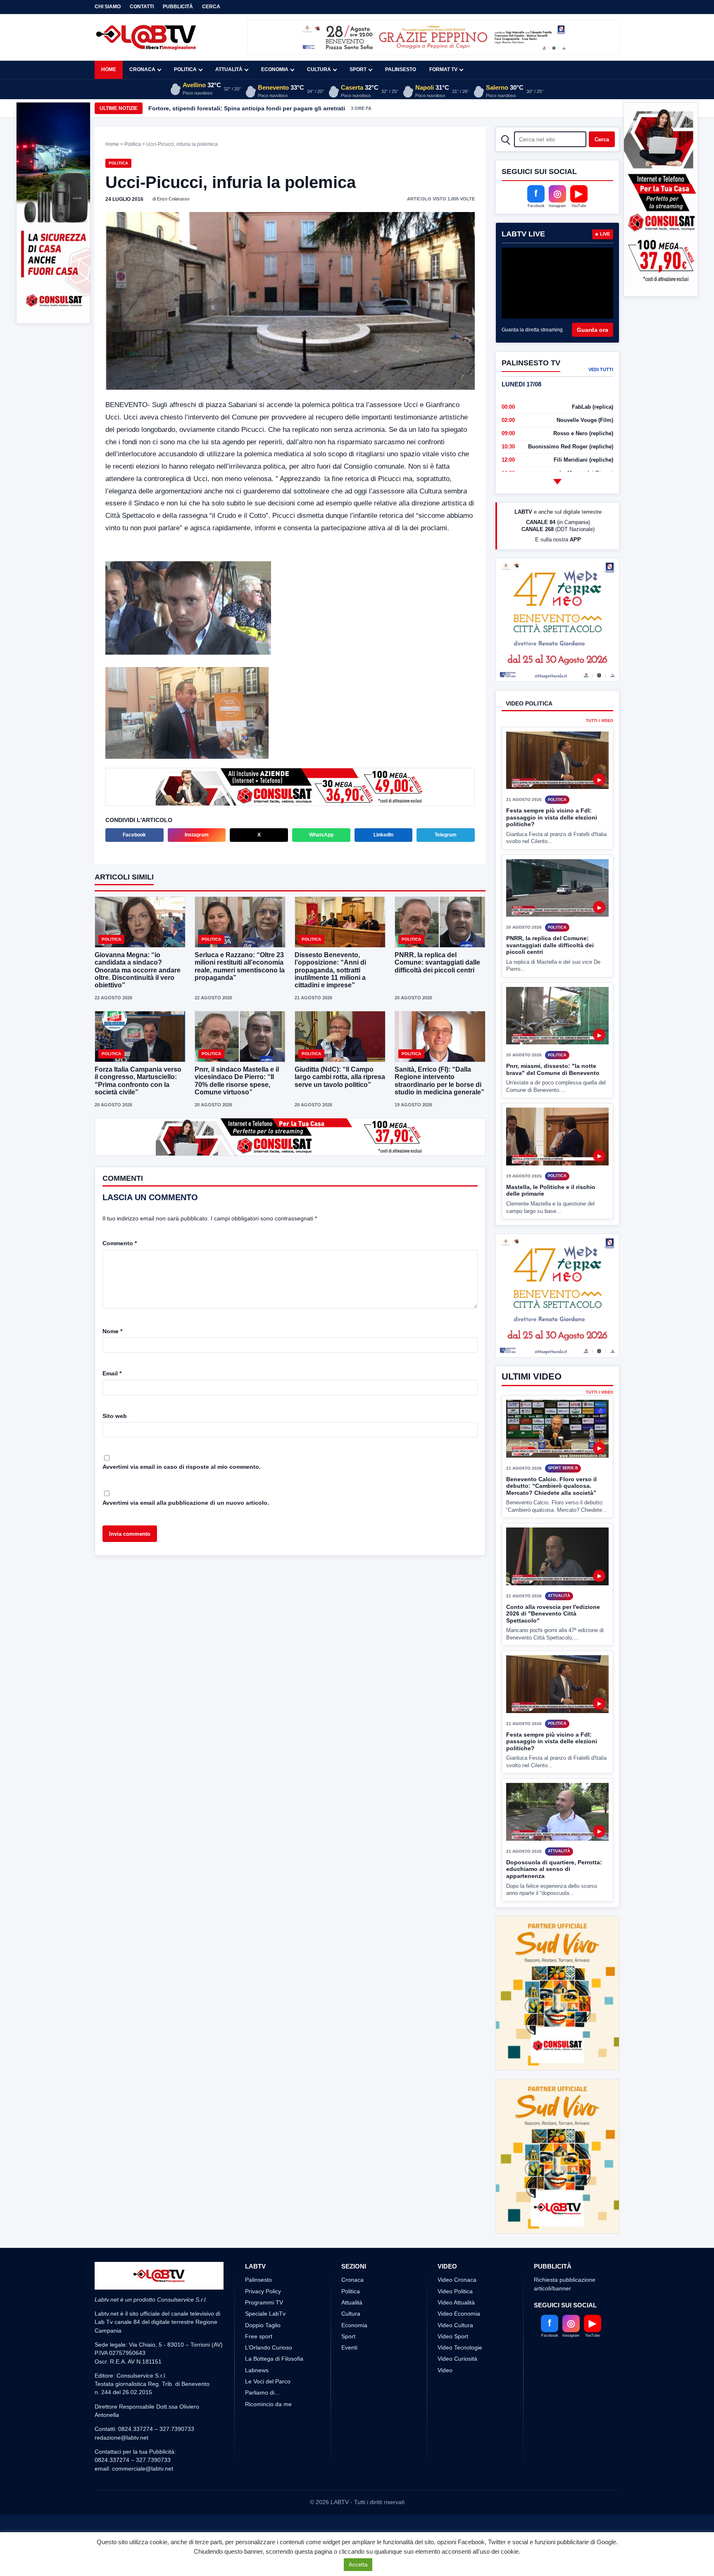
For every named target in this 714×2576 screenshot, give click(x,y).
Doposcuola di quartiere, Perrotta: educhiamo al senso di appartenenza (554, 1900)
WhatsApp (321, 835)
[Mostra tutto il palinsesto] (557, 481)
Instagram (197, 835)
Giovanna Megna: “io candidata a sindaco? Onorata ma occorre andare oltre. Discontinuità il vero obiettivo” (138, 970)
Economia (275, 69)
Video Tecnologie (460, 2317)
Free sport (259, 2305)
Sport (358, 69)
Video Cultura (455, 2294)
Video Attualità (456, 2271)
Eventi (349, 2317)
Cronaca (142, 69)
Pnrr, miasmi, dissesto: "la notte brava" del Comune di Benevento (553, 1100)
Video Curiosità (457, 2328)
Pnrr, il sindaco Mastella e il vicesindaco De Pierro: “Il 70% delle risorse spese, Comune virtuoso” (237, 1081)
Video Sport (453, 2305)
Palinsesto (401, 69)
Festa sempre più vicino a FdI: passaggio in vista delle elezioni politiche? (552, 848)
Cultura (319, 69)
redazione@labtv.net (121, 2407)
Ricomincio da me (268, 2373)
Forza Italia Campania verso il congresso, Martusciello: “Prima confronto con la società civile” (138, 1081)
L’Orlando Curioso (269, 2317)
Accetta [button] (358, 2565)
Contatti (142, 7)
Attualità (229, 69)
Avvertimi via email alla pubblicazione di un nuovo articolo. (186, 1503)
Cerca (211, 7)
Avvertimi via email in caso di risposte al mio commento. (182, 1467)
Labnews (257, 2339)
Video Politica (455, 2260)
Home (109, 69)
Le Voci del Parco (268, 2351)
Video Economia (459, 2283)
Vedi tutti (601, 369)
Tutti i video (600, 752)
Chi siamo (108, 7)
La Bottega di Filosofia (274, 2328)
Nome (112, 1331)
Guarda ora (593, 330)
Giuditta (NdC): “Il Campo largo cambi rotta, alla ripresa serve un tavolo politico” (340, 1077)
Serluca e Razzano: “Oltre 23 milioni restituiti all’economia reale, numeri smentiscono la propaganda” (240, 966)
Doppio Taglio (263, 2294)
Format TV (443, 69)
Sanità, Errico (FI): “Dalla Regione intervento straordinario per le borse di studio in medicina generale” (439, 1081)
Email (112, 1373)
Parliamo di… (263, 2362)
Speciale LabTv (265, 2283)
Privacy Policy (263, 2260)
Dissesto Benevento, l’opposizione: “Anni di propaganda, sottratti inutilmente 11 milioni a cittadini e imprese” (330, 970)
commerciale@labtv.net (143, 2438)
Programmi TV (264, 2271)
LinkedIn (383, 835)
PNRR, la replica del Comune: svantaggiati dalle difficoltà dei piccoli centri (437, 962)
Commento (120, 1243)
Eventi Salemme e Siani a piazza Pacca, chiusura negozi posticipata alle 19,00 (258, 108)
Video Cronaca (457, 2249)
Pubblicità (178, 7)
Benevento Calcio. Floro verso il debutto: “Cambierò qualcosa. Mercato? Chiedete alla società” (551, 1517)
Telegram (446, 835)
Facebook (134, 835)
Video (445, 2339)
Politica (185, 69)
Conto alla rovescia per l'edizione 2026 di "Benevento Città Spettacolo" (553, 1644)
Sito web (115, 1416)
